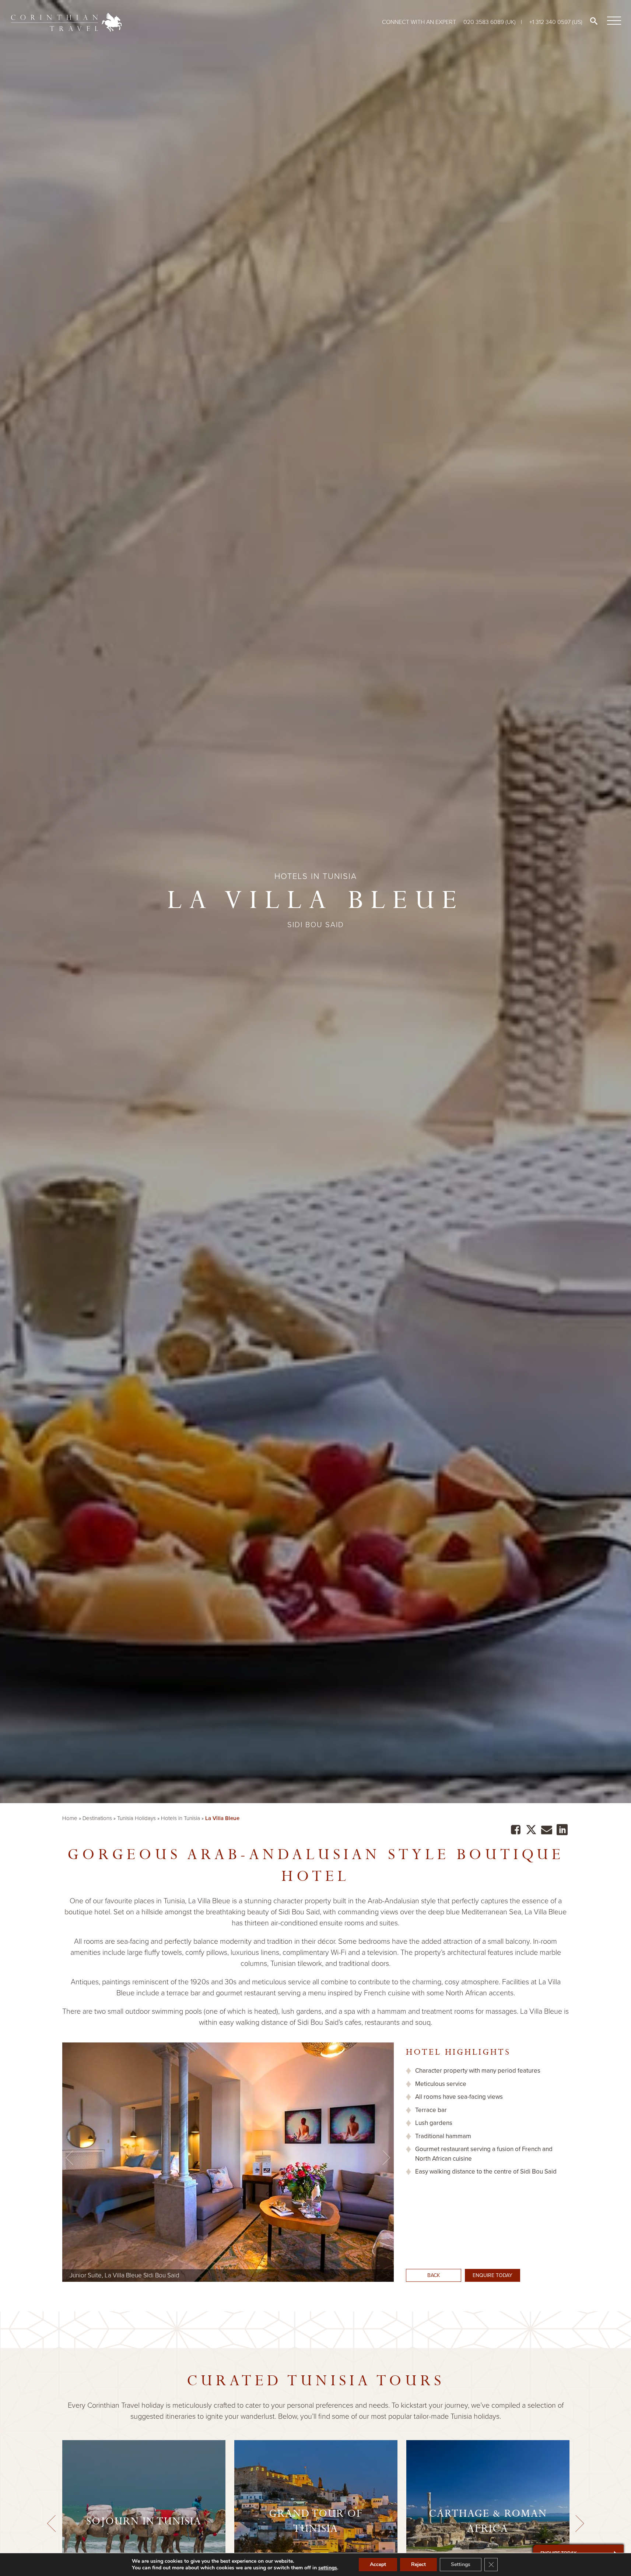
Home (70, 1818)
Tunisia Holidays (136, 1818)
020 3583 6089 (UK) (490, 22)
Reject (418, 2564)
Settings (461, 2564)
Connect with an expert (419, 22)
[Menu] (613, 21)
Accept (378, 2564)
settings (328, 2568)
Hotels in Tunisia (180, 1818)
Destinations (97, 1818)
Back (434, 2275)
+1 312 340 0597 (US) (556, 22)
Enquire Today (492, 2275)
